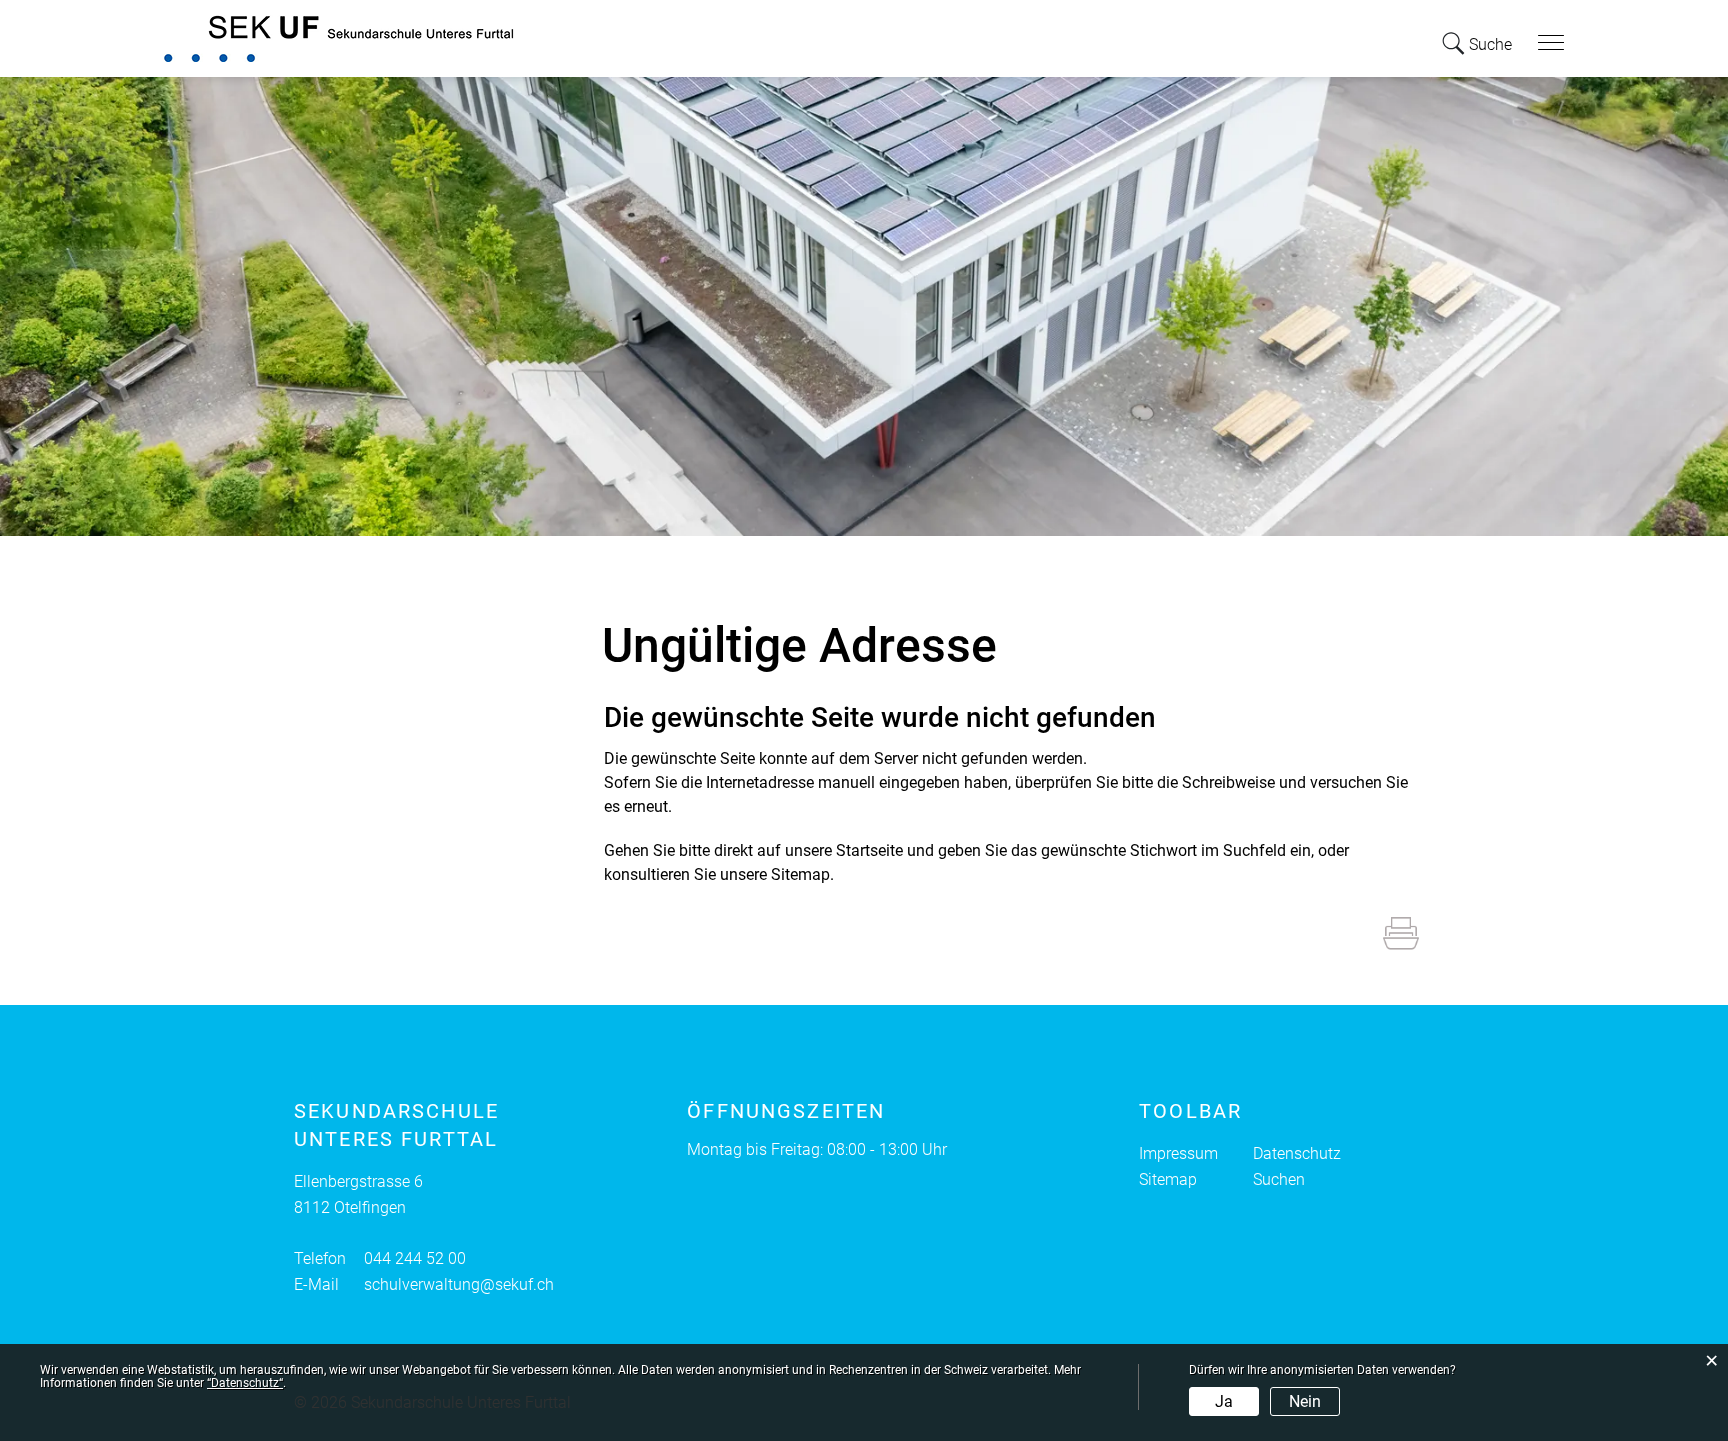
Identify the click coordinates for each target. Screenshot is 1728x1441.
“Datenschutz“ (245, 1383)
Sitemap (1168, 1179)
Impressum (1178, 1153)
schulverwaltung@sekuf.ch (459, 1284)
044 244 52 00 (415, 1258)
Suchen (1279, 1179)
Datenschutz (1297, 1153)
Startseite (869, 850)
